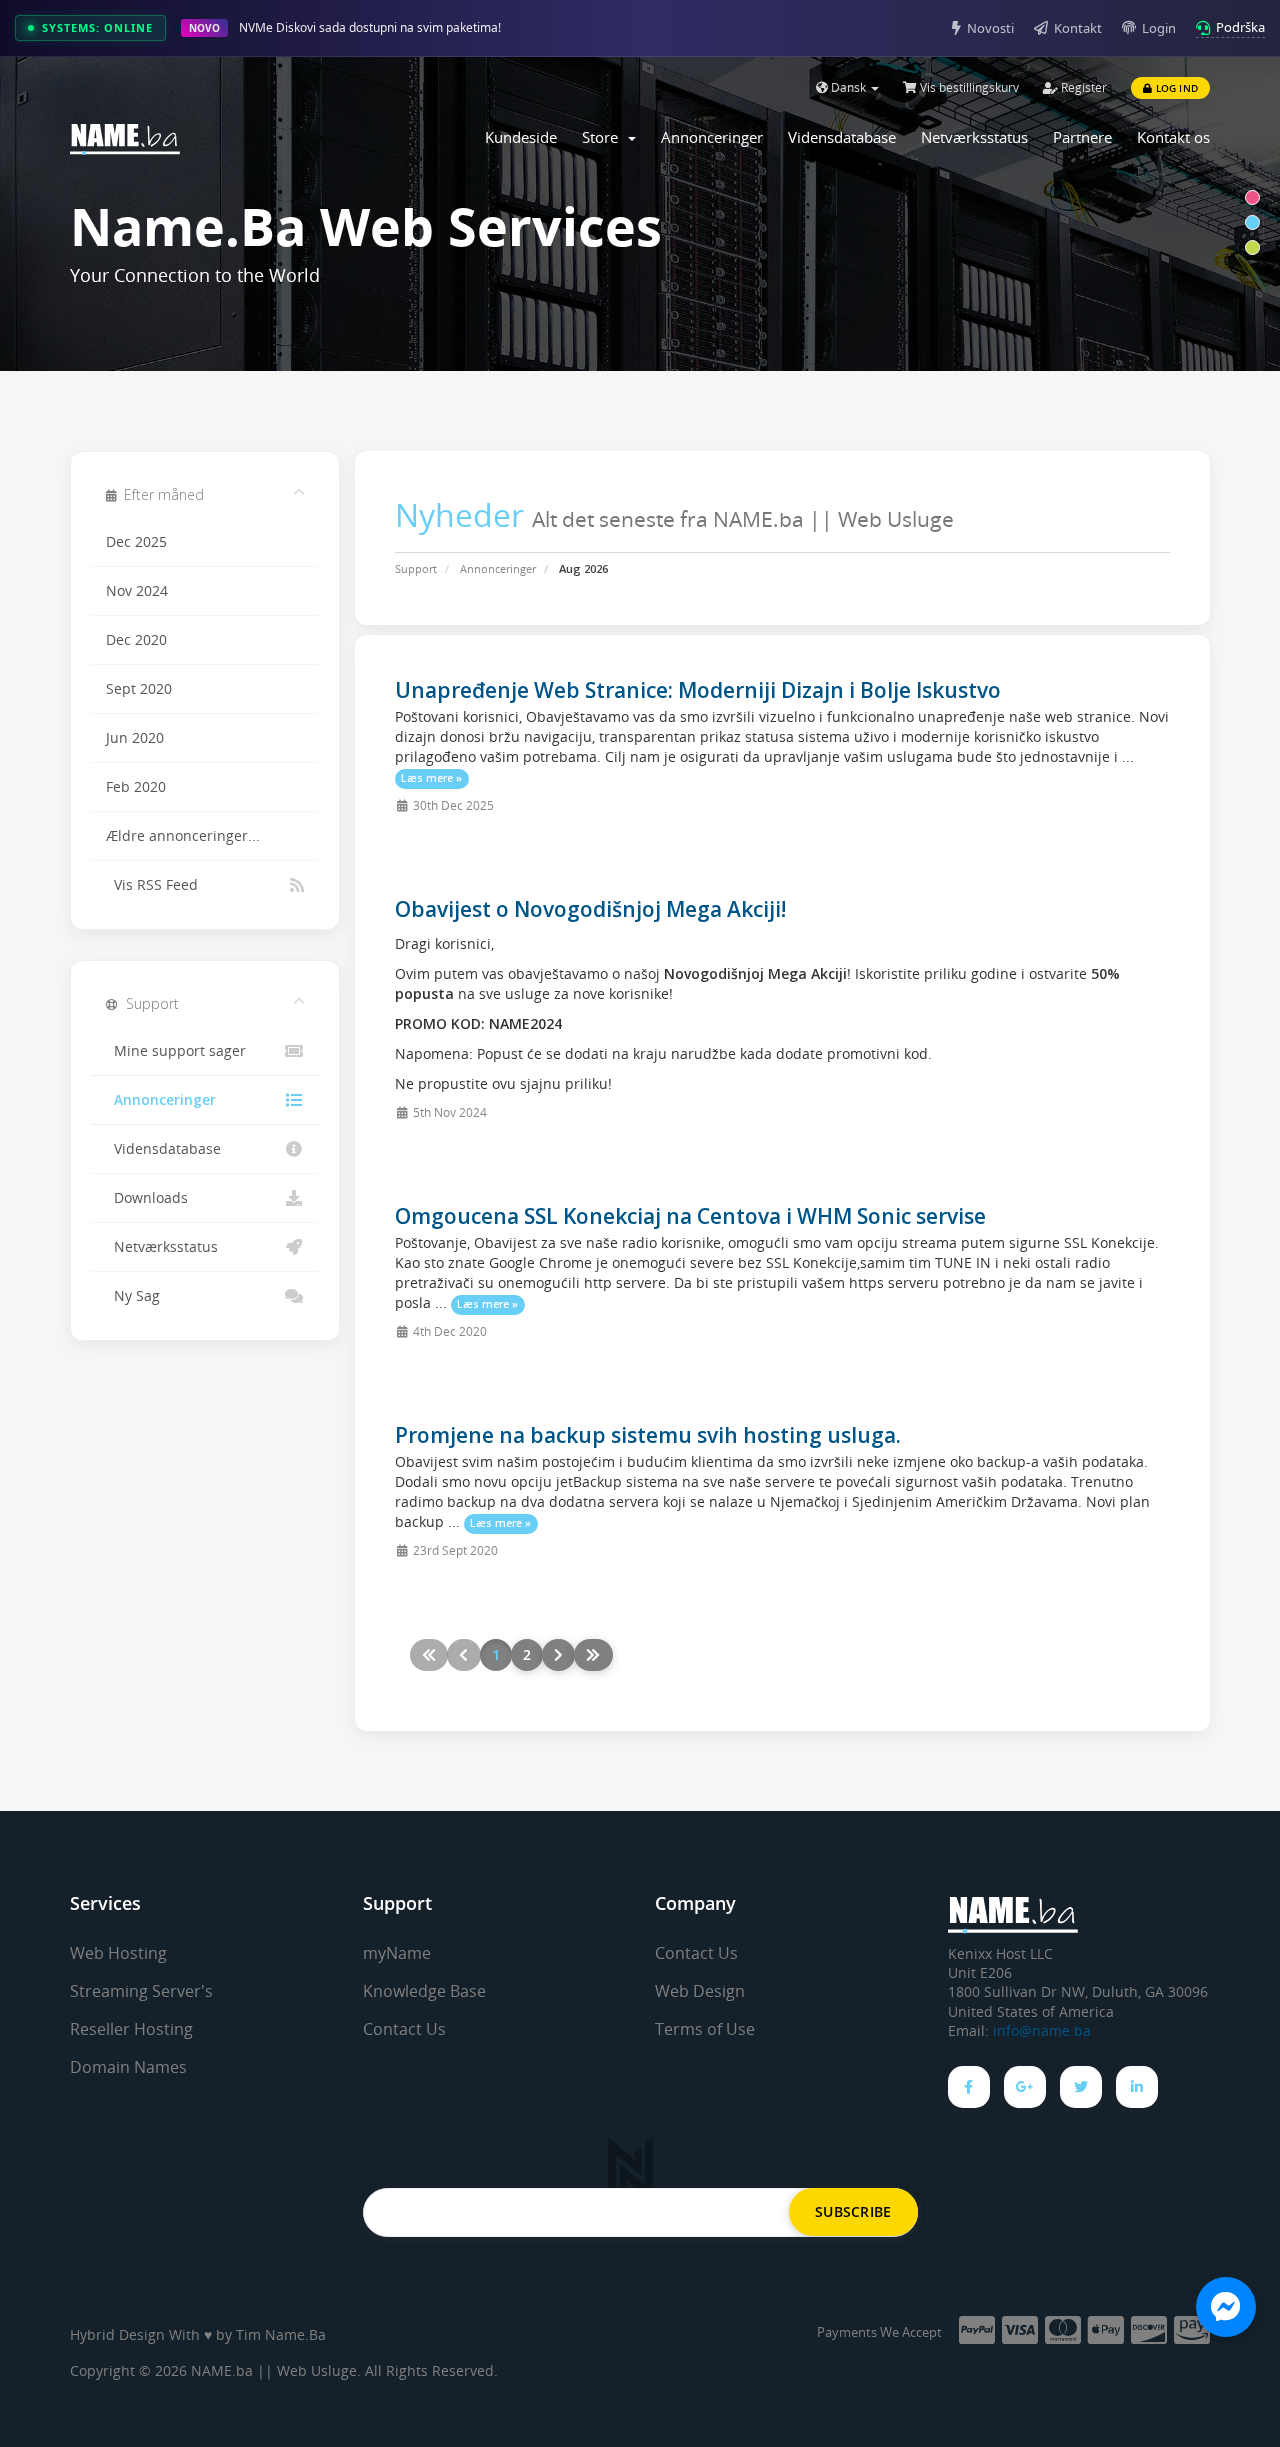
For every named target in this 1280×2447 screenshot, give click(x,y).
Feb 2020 (136, 787)
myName (397, 1953)
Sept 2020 (139, 689)
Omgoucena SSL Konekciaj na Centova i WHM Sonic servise (690, 1216)
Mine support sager (176, 1051)
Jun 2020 (135, 738)
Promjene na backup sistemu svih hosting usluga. (648, 1435)
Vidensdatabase (842, 137)
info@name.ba (1042, 2031)
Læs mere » (431, 778)
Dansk (848, 87)
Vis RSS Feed (152, 885)
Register (1082, 87)
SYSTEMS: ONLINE (97, 27)
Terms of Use (705, 2029)
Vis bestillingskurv (968, 87)
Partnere (1082, 137)
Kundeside (521, 137)
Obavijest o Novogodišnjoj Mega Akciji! (590, 909)
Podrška (1240, 27)
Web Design (700, 1991)
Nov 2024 (137, 591)
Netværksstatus (974, 137)
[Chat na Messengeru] (1226, 2307)
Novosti (990, 28)
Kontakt (1078, 28)
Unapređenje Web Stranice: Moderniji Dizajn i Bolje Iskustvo (698, 690)
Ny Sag (133, 1296)
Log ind (1175, 88)
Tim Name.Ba (281, 2334)
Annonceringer (712, 137)
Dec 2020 (136, 640)
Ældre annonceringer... (183, 836)
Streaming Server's (141, 1991)
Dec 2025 (136, 542)
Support (416, 568)
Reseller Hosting (131, 2029)
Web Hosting (118, 1953)
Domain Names (128, 2067)
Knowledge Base (424, 1991)
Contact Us (404, 2029)
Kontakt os (1173, 137)
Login (1159, 28)
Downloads (147, 1198)
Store (604, 137)
